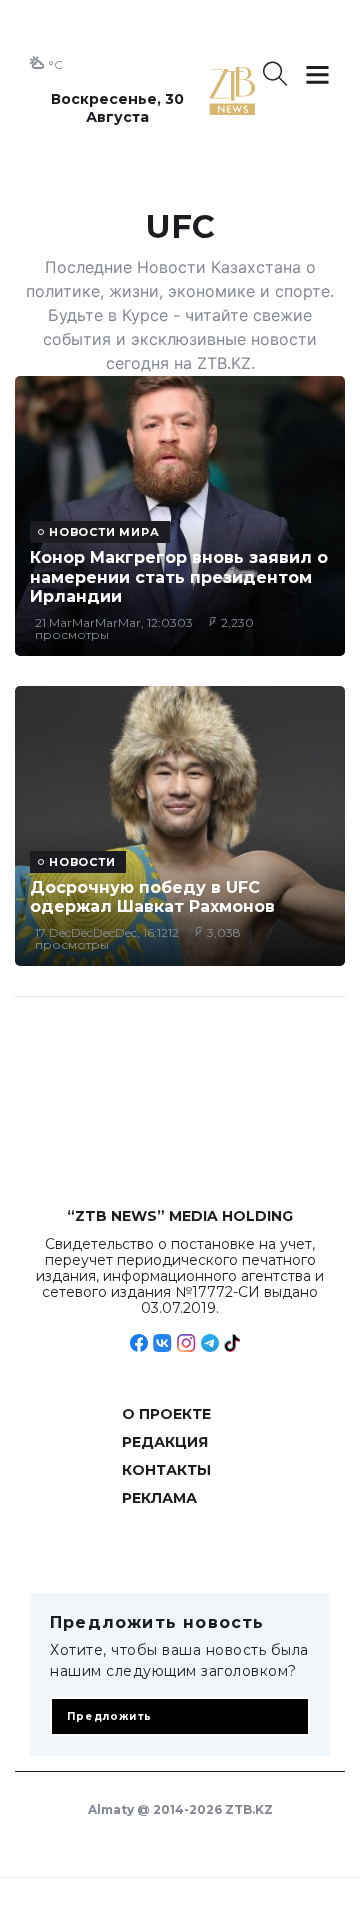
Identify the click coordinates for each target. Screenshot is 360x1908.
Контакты (166, 1470)
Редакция (165, 1442)
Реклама (159, 1498)
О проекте (166, 1414)
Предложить (109, 1716)
